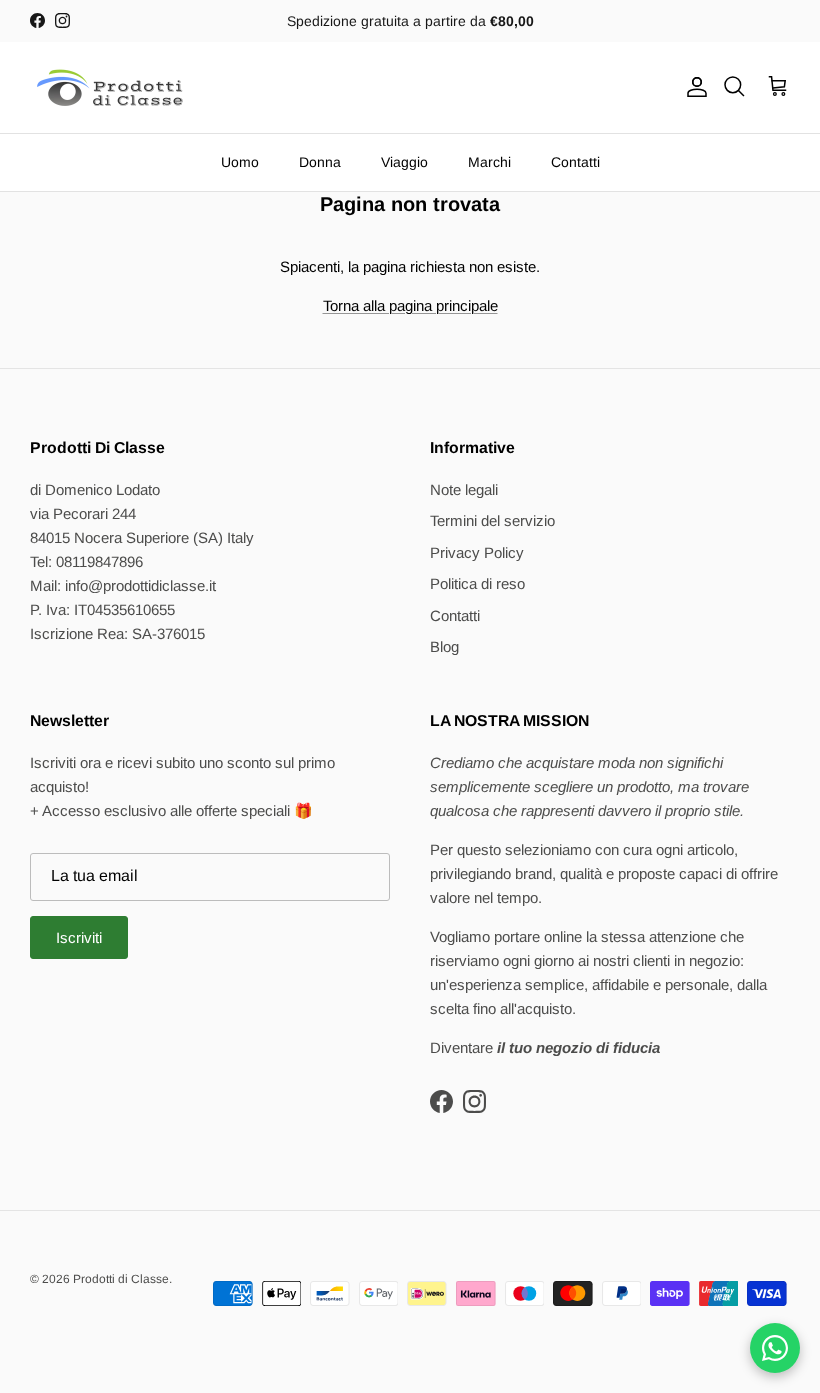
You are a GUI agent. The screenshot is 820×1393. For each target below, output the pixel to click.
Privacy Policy (477, 552)
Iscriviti (79, 937)
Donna (320, 162)
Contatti (575, 162)
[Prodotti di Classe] (110, 87)
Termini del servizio (492, 520)
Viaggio (404, 162)
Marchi (489, 162)
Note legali (464, 489)
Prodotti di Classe (121, 1279)
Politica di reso (477, 583)
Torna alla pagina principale (410, 305)
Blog (444, 646)
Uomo (240, 162)
